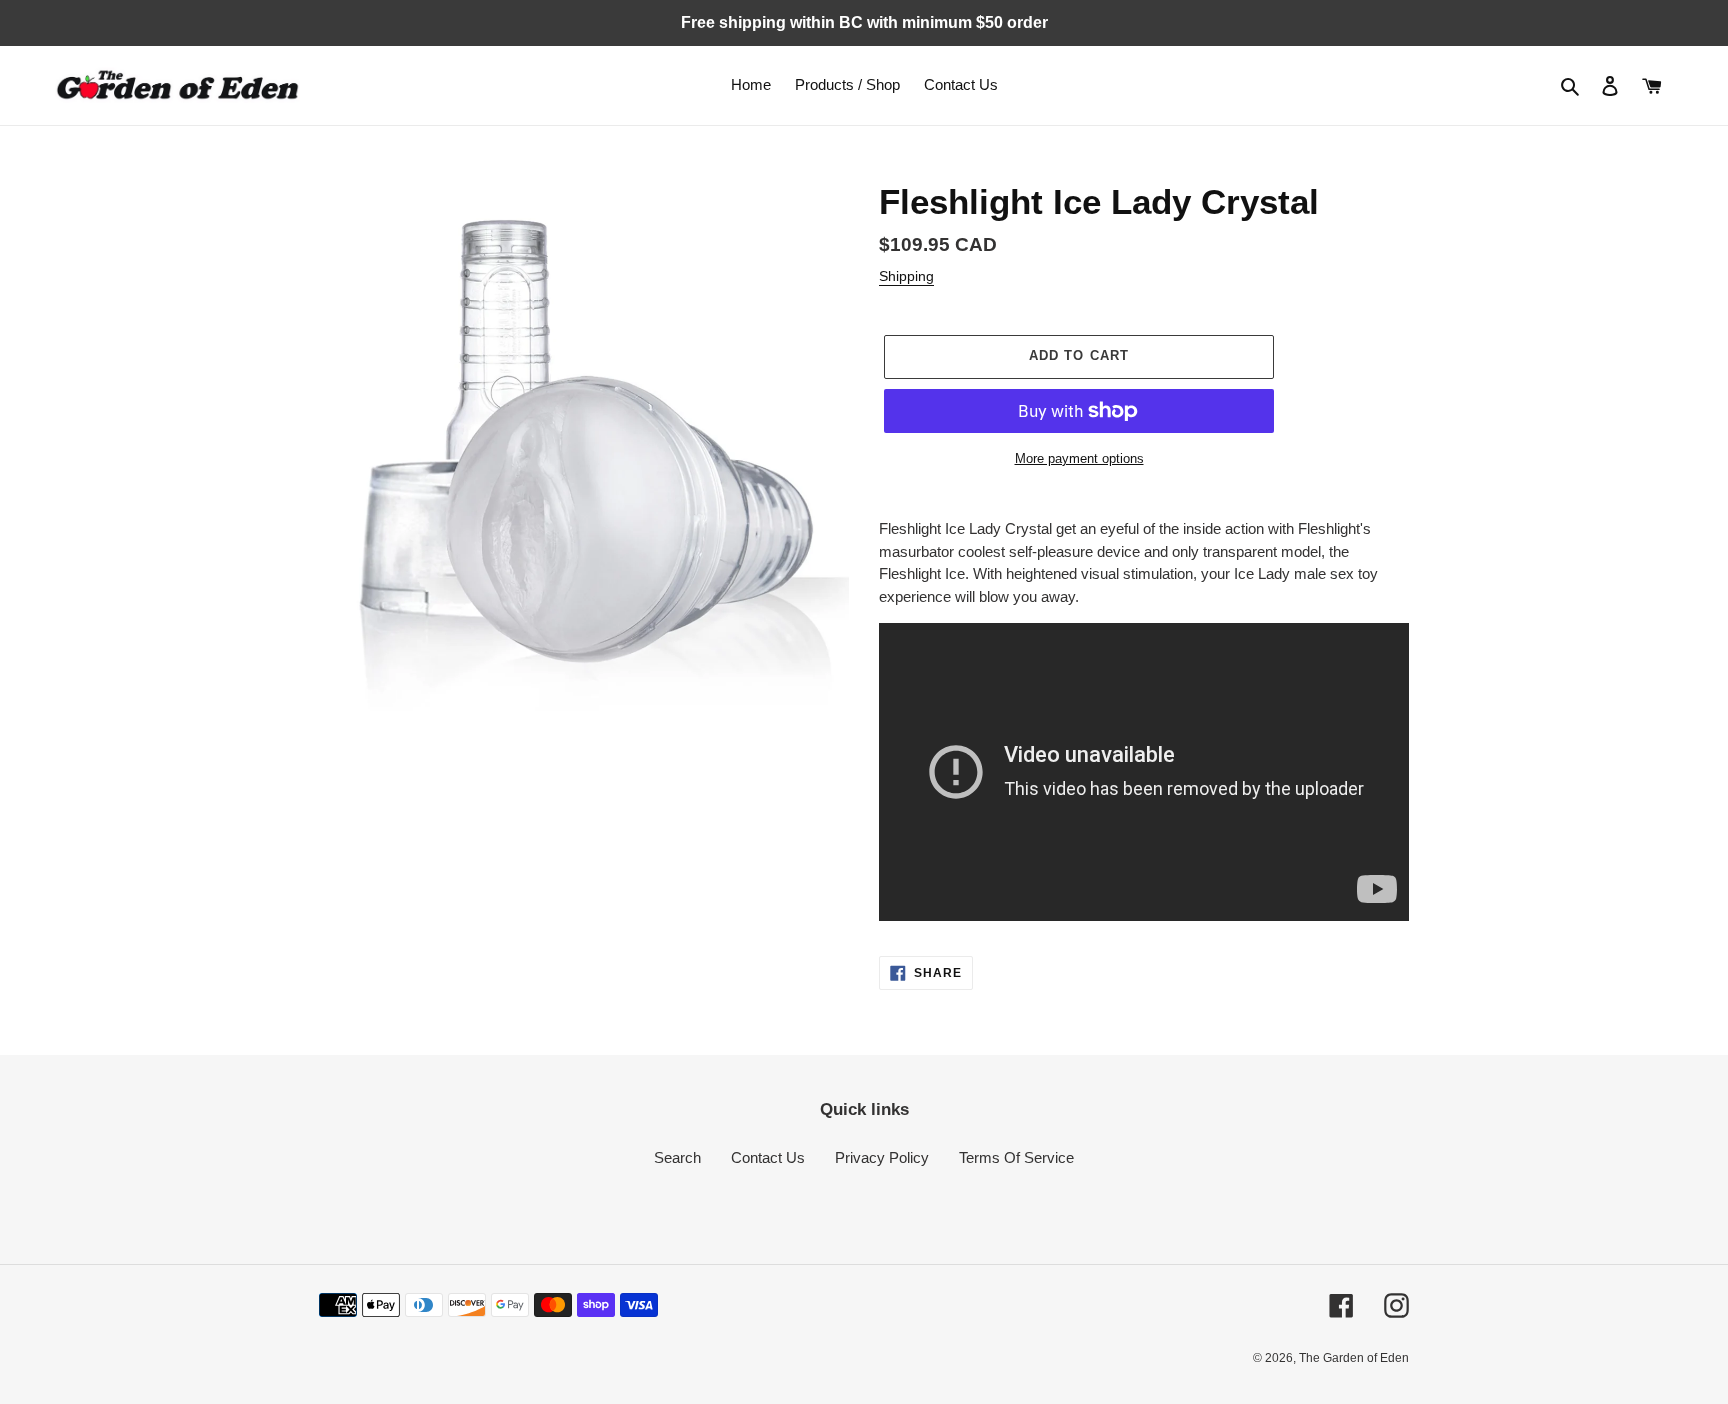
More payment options (1079, 458)
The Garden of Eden (1354, 1358)
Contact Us (768, 1157)
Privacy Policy (882, 1157)
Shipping (906, 276)
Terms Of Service (1016, 1157)
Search (677, 1157)
